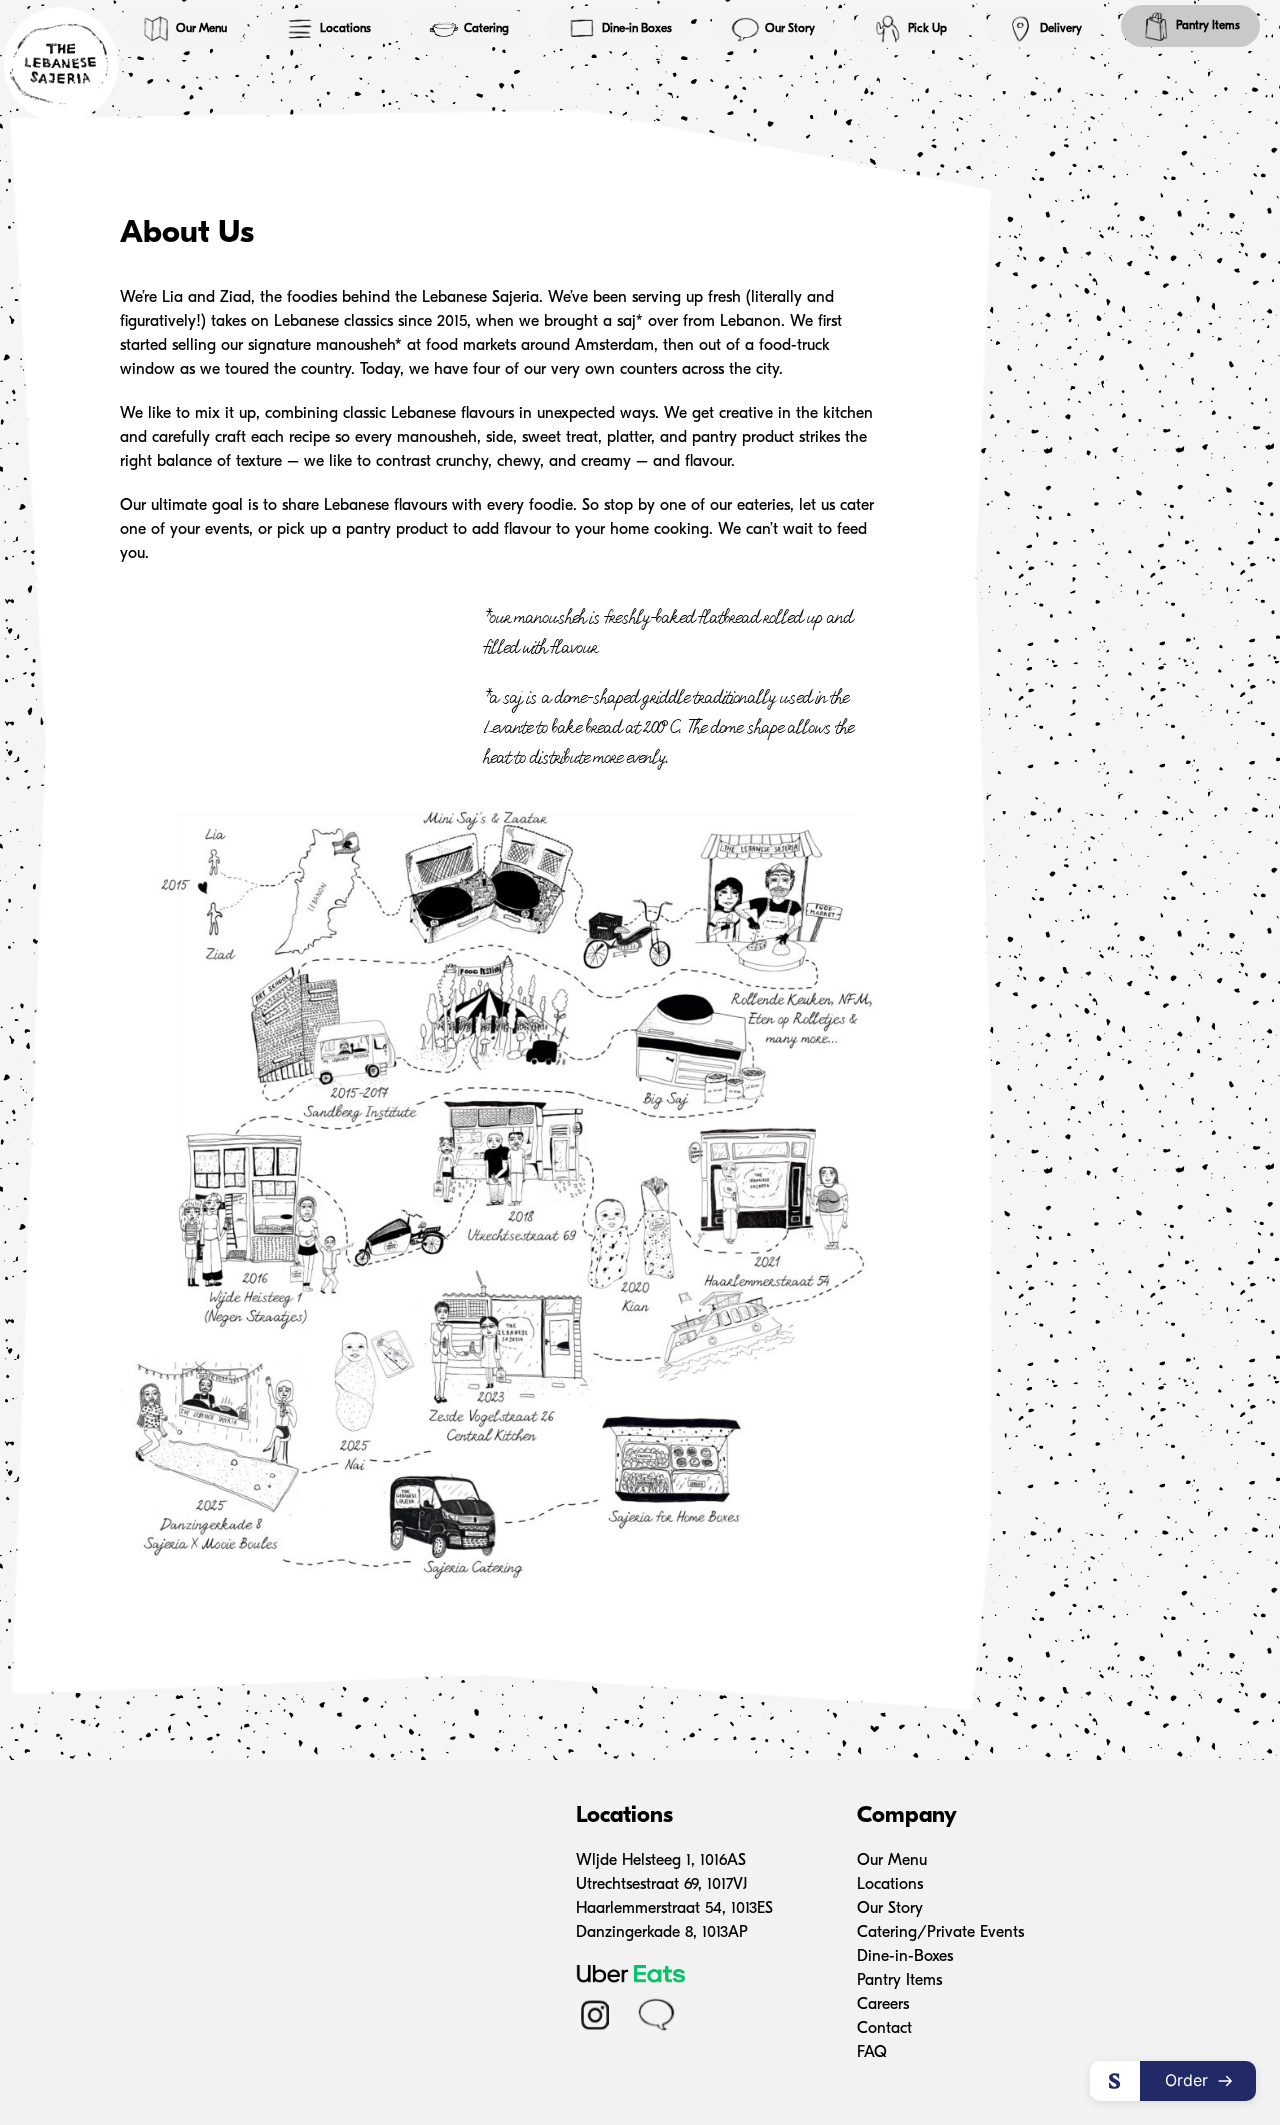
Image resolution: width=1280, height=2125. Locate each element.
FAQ (872, 2053)
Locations (345, 29)
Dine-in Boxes (637, 29)
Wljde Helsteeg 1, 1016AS (661, 1861)
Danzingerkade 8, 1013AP (662, 1933)
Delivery (1061, 29)
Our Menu (201, 29)
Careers (883, 2005)
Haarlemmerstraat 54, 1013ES (674, 1909)
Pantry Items (1208, 26)
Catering (486, 29)
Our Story (790, 29)
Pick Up (927, 29)
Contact (884, 2029)
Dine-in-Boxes (905, 1957)
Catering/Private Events (940, 1933)
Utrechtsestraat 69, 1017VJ (661, 1885)
